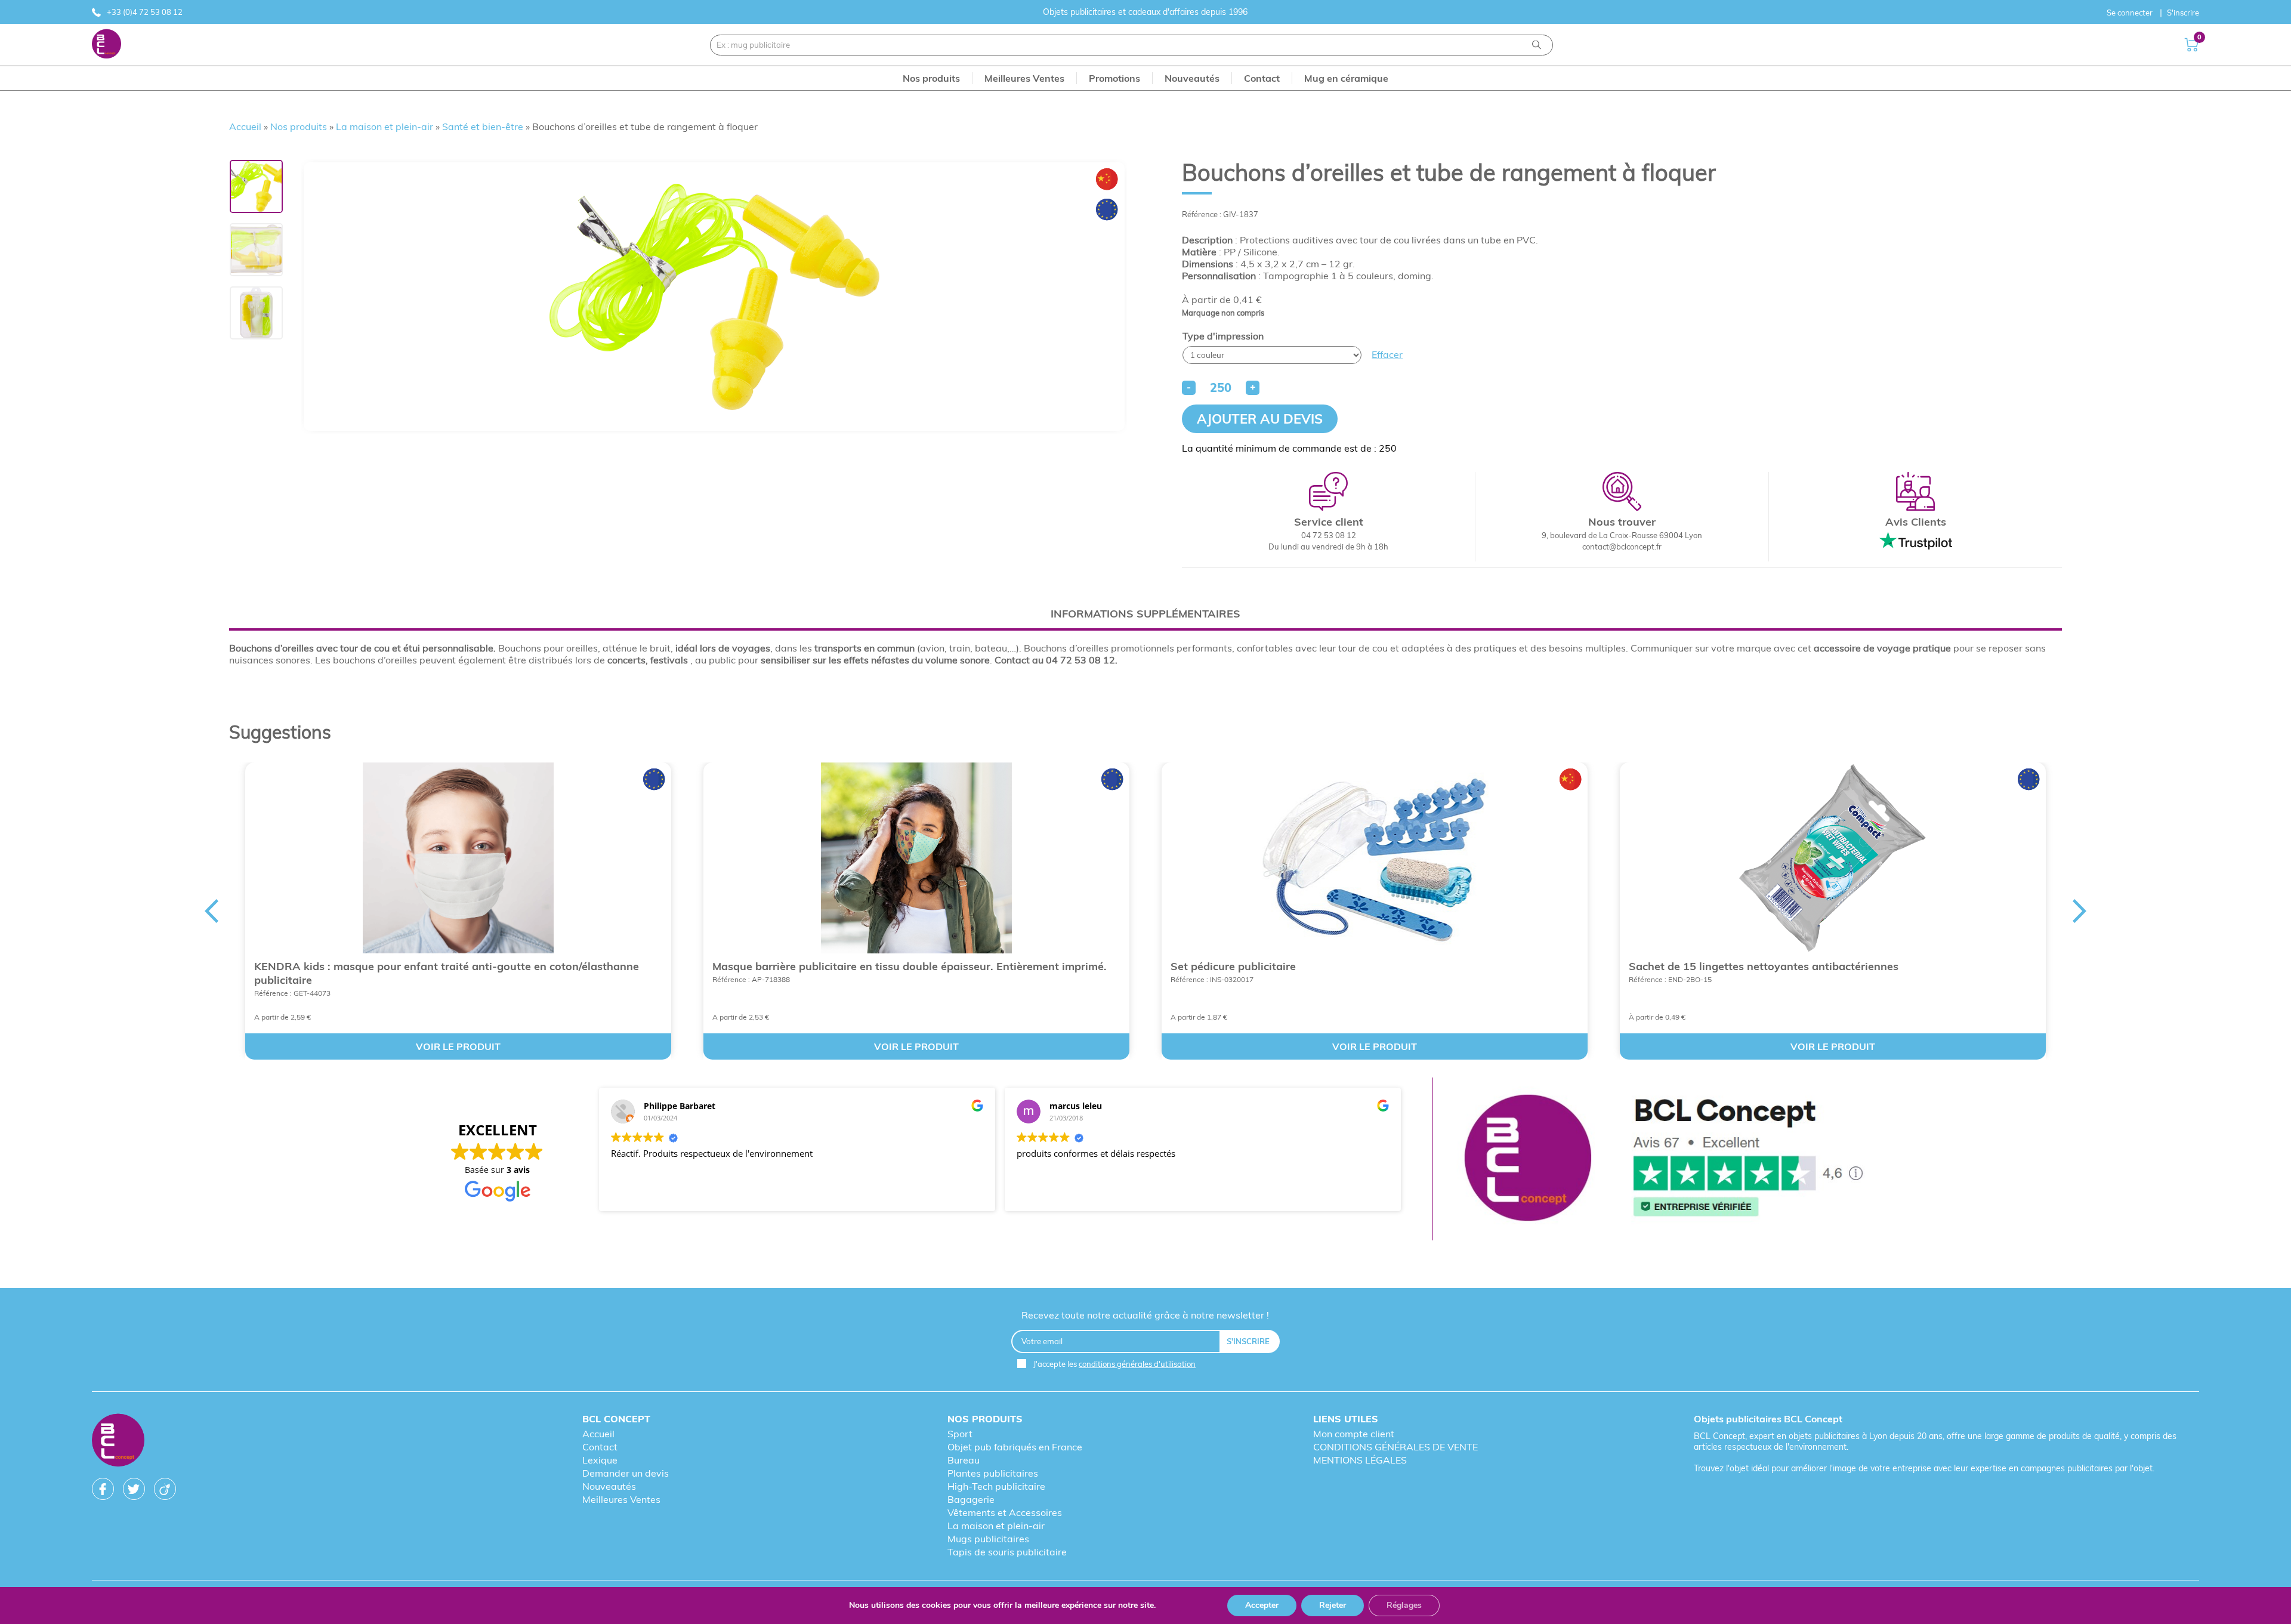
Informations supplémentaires (1145, 614)
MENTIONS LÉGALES (1360, 1460)
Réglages (1404, 1605)
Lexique (600, 1460)
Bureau (964, 1460)
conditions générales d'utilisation (1137, 1364)
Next (2080, 911)
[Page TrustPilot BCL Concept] (1663, 1159)
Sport (960, 1434)
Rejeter (1333, 1605)
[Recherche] (1537, 45)
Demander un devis (626, 1473)
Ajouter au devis (1260, 419)
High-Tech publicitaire (996, 1486)
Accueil (245, 126)
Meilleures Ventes (621, 1499)
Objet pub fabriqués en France (1015, 1447)
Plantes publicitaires (993, 1473)
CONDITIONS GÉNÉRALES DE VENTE (1395, 1447)
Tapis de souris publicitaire (1007, 1552)
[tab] (1145, 614)
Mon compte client (1354, 1434)
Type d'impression (1223, 336)
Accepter (1262, 1605)
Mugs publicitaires (988, 1539)
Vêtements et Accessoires (1005, 1512)
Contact (600, 1447)
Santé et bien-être (483, 126)
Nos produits (299, 126)
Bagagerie (971, 1499)
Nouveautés (609, 1486)
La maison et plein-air (385, 126)
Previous (211, 911)
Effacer (1387, 354)
